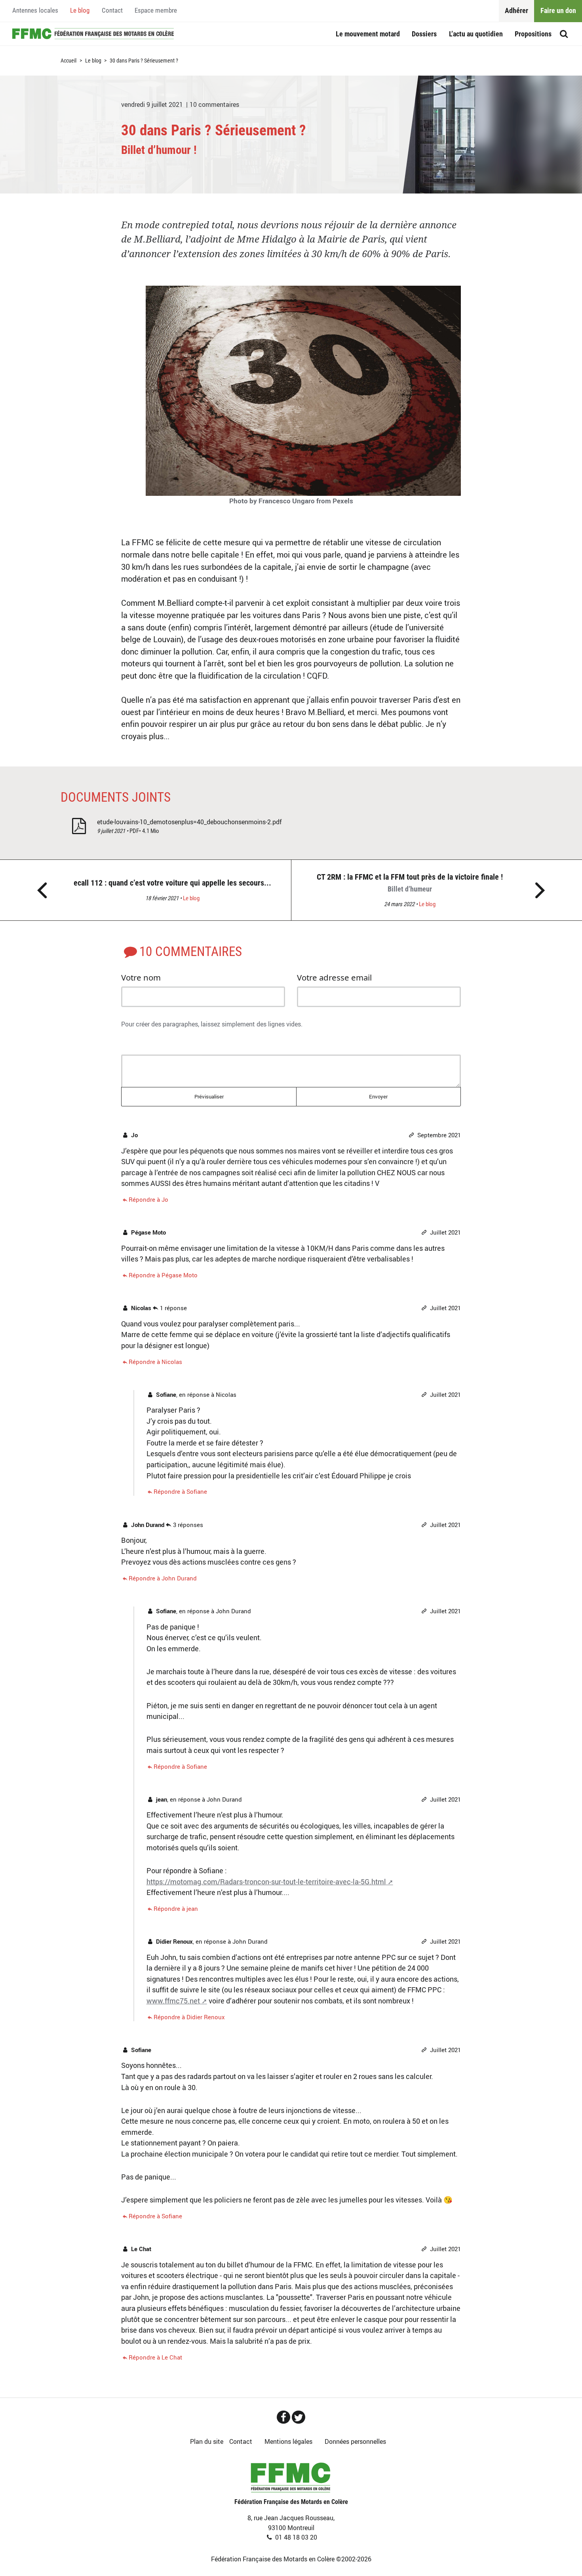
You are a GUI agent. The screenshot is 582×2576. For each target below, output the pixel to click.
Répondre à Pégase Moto (163, 1275)
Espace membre (156, 10)
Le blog (80, 10)
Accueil (93, 34)
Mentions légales (288, 2441)
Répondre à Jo (148, 1199)
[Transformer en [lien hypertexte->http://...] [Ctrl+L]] (162, 1042)
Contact (112, 10)
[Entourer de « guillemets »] (194, 1042)
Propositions (533, 34)
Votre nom (141, 977)
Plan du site (207, 2441)
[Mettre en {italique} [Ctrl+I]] (146, 1042)
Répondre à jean (176, 1908)
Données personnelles (355, 2441)
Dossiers (424, 34)
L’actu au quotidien (476, 34)
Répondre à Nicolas (155, 1361)
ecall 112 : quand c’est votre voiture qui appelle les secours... (172, 883)
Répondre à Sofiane (180, 1491)
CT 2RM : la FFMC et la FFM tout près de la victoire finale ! (410, 883)
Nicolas (226, 1394)
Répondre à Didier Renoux (189, 2017)
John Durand (233, 1611)
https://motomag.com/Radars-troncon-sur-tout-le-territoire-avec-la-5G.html (266, 1882)
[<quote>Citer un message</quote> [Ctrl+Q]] (178, 1042)
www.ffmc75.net (173, 2001)
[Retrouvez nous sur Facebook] (283, 2417)
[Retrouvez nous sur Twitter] (299, 2417)
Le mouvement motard (368, 34)
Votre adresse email (334, 977)
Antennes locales (35, 10)
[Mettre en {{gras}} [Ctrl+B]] (130, 1042)
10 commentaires (214, 104)
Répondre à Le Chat (155, 2357)
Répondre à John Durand (163, 1578)
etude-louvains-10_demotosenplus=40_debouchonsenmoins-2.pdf (189, 822)
